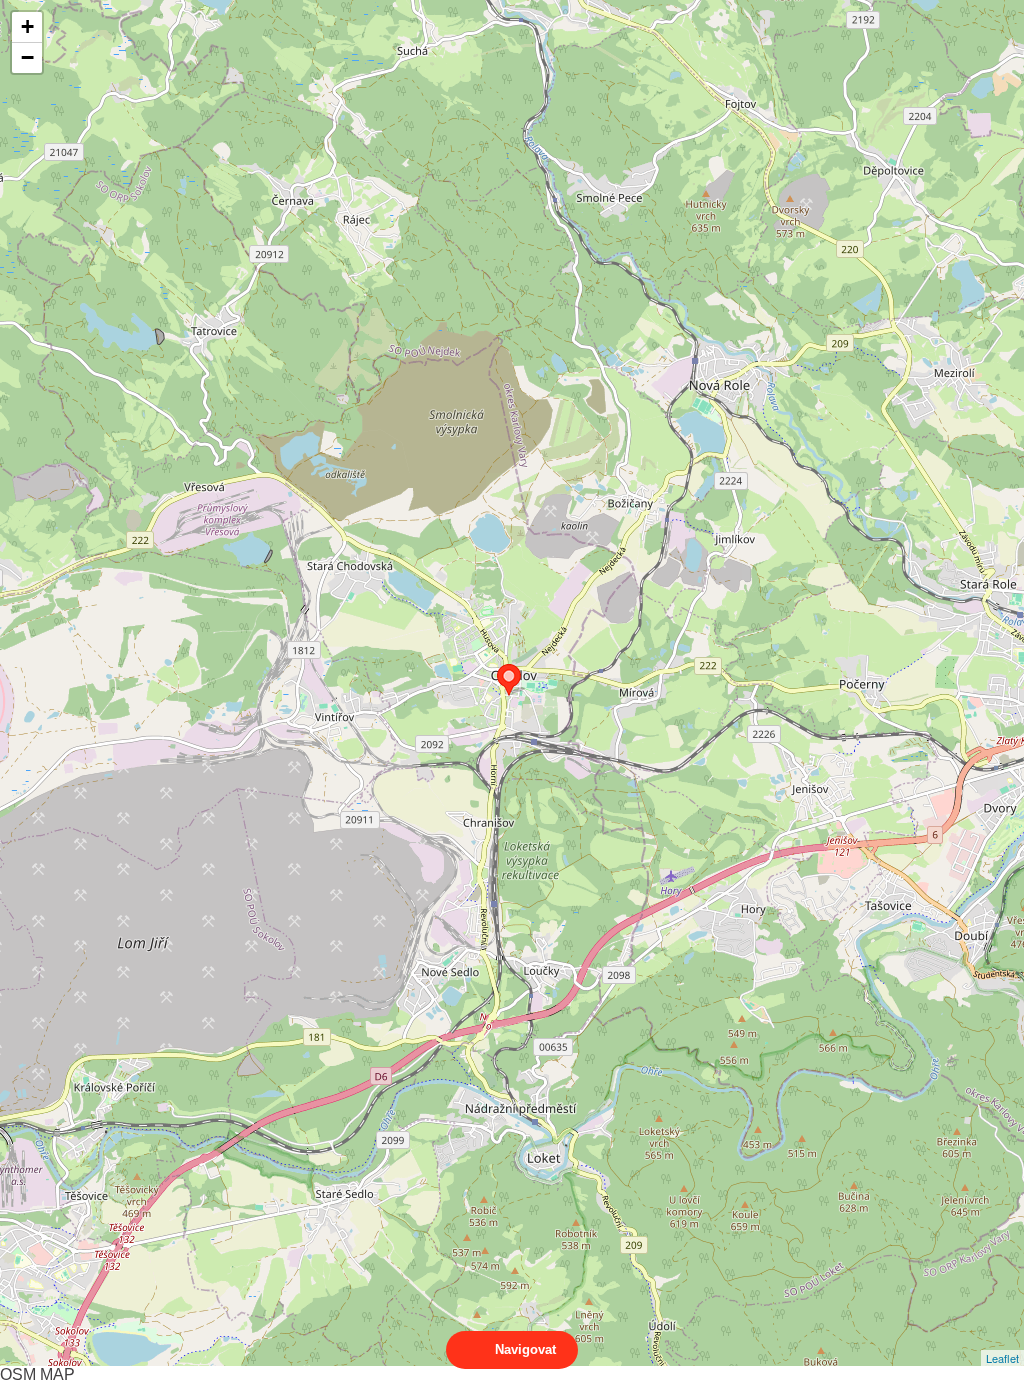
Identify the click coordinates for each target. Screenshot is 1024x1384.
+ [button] (27, 26)
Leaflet (1002, 1358)
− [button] (27, 57)
